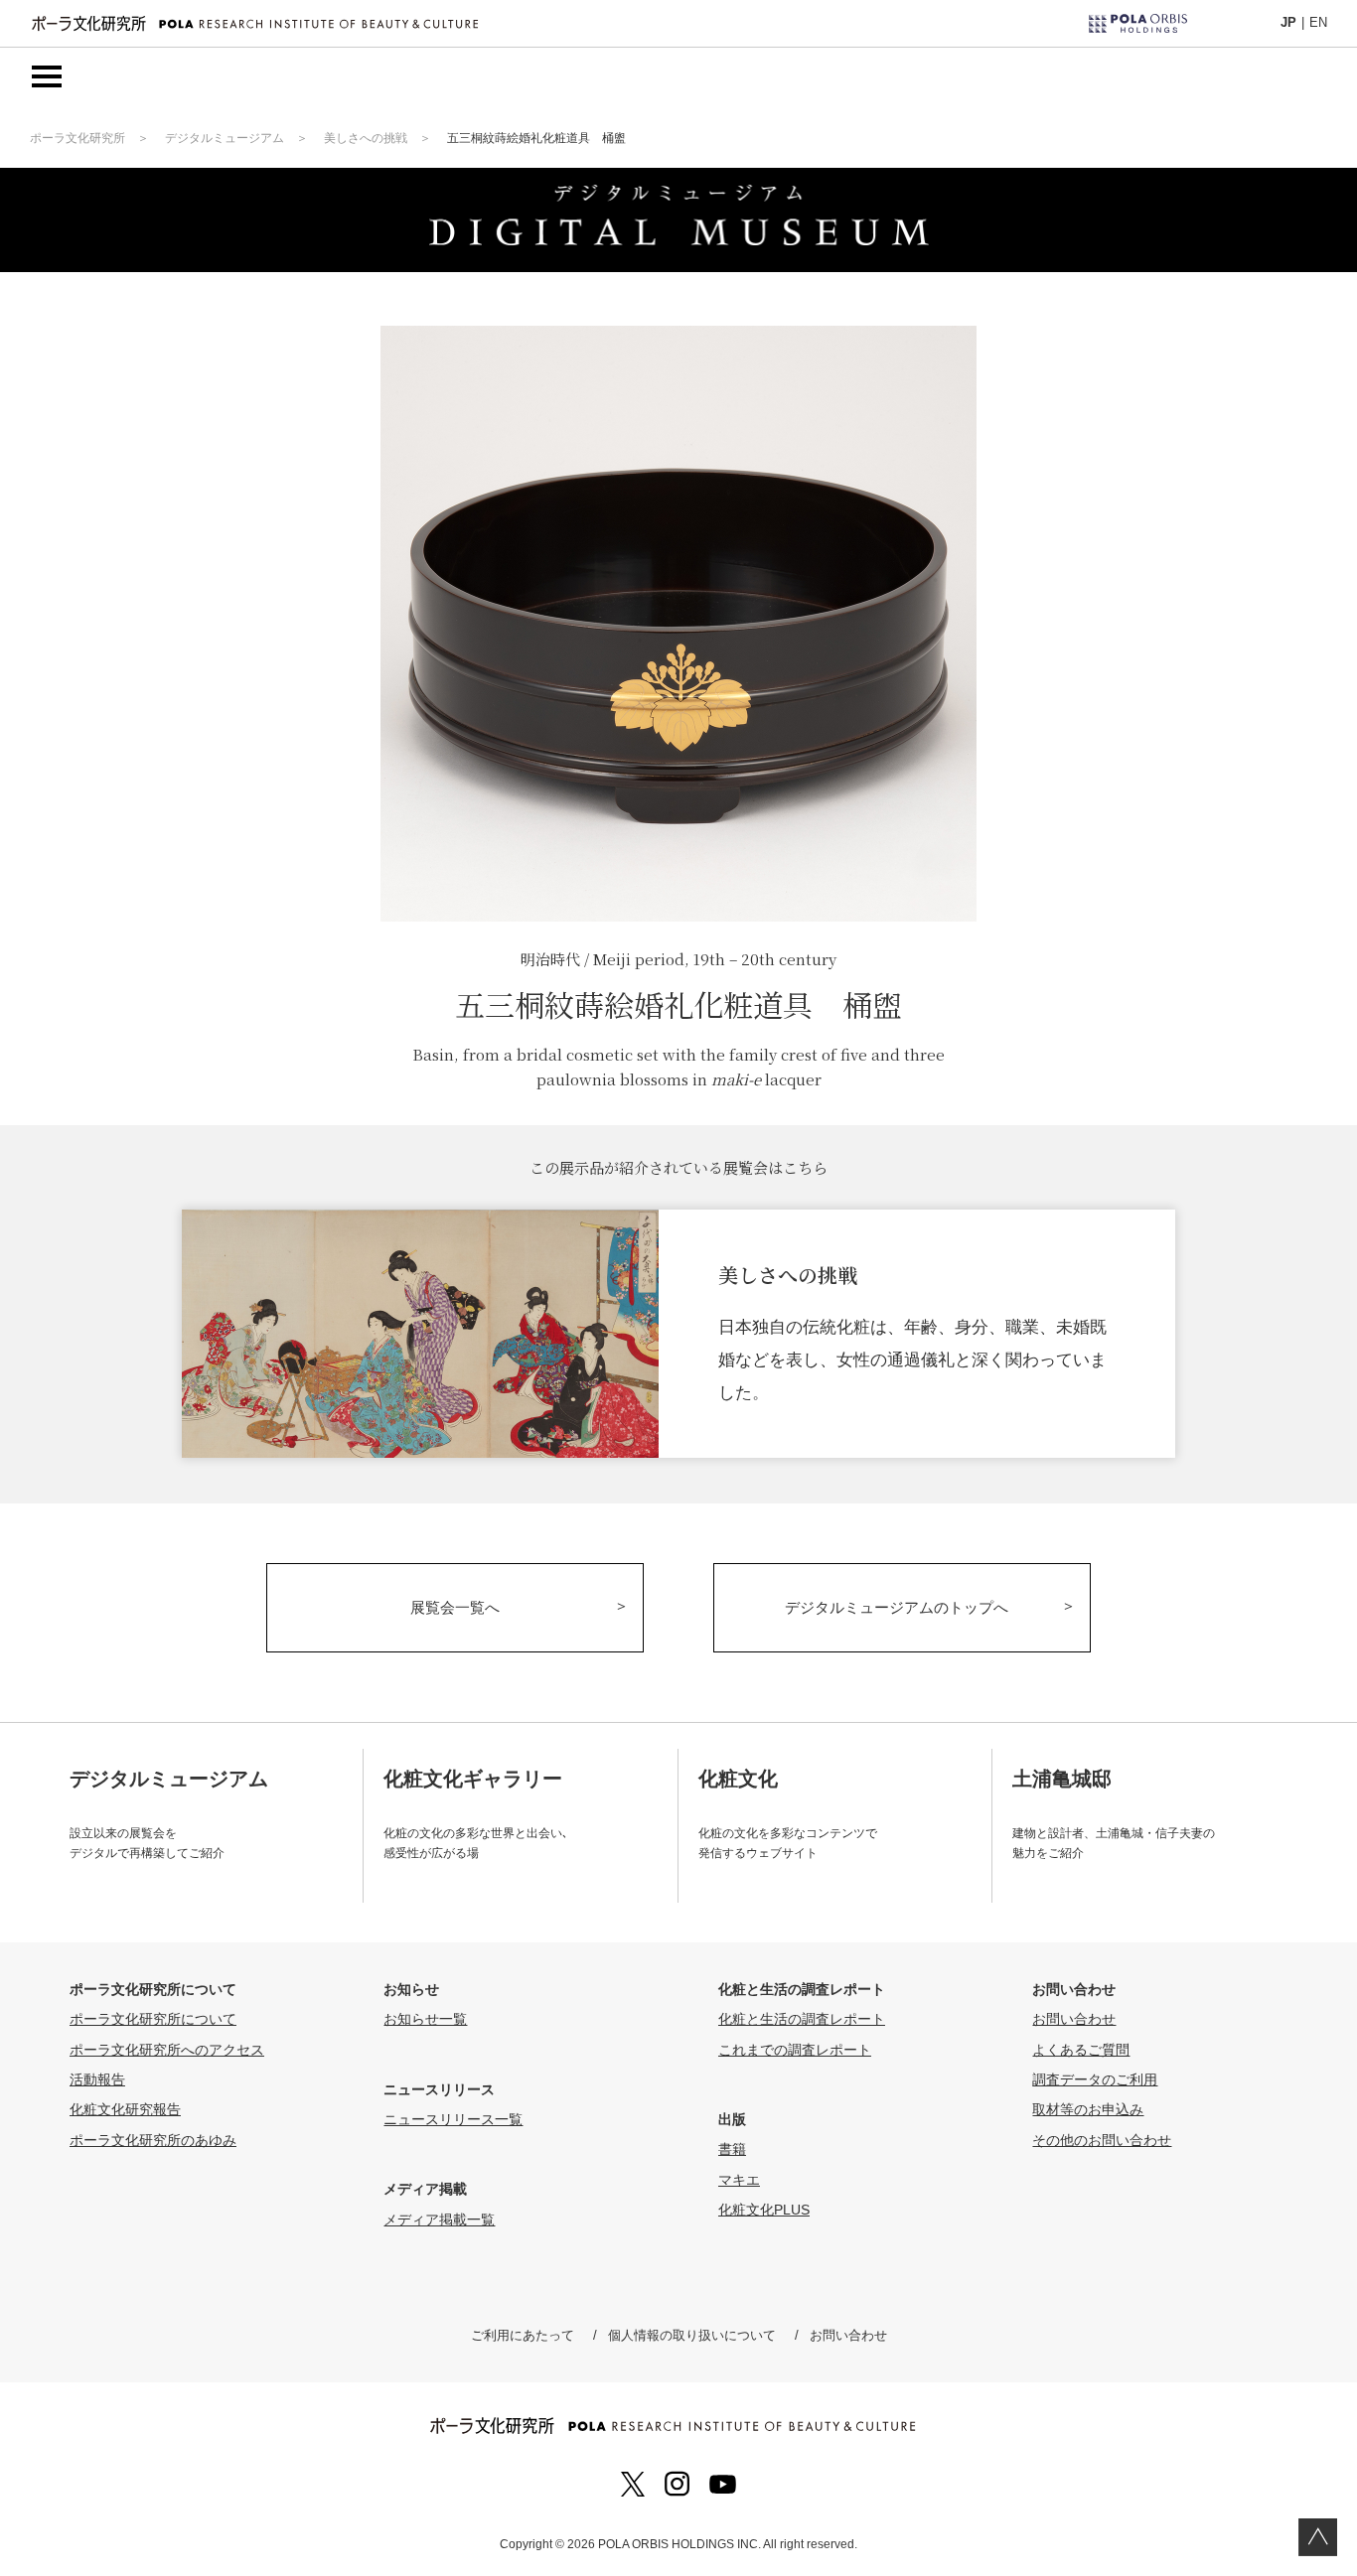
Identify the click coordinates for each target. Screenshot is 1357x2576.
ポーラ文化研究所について (153, 2019)
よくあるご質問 (1081, 2050)
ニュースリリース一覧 (453, 2119)
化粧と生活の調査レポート (802, 2019)
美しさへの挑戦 (366, 138)
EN (1318, 22)
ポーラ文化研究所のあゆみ (153, 2140)
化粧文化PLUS (764, 2210)
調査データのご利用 (1095, 2079)
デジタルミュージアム (225, 138)
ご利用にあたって (523, 2335)
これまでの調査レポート (795, 2050)
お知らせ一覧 (425, 2019)
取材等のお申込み (1088, 2109)
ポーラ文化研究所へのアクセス (167, 2050)
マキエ (739, 2180)
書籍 (732, 2149)
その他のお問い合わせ (1102, 2140)
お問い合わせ (1074, 2019)
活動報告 (97, 2079)
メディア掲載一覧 (439, 2219)
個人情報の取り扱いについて (692, 2335)
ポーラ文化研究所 (77, 138)
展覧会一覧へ (455, 1607)
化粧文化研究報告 (125, 2109)
